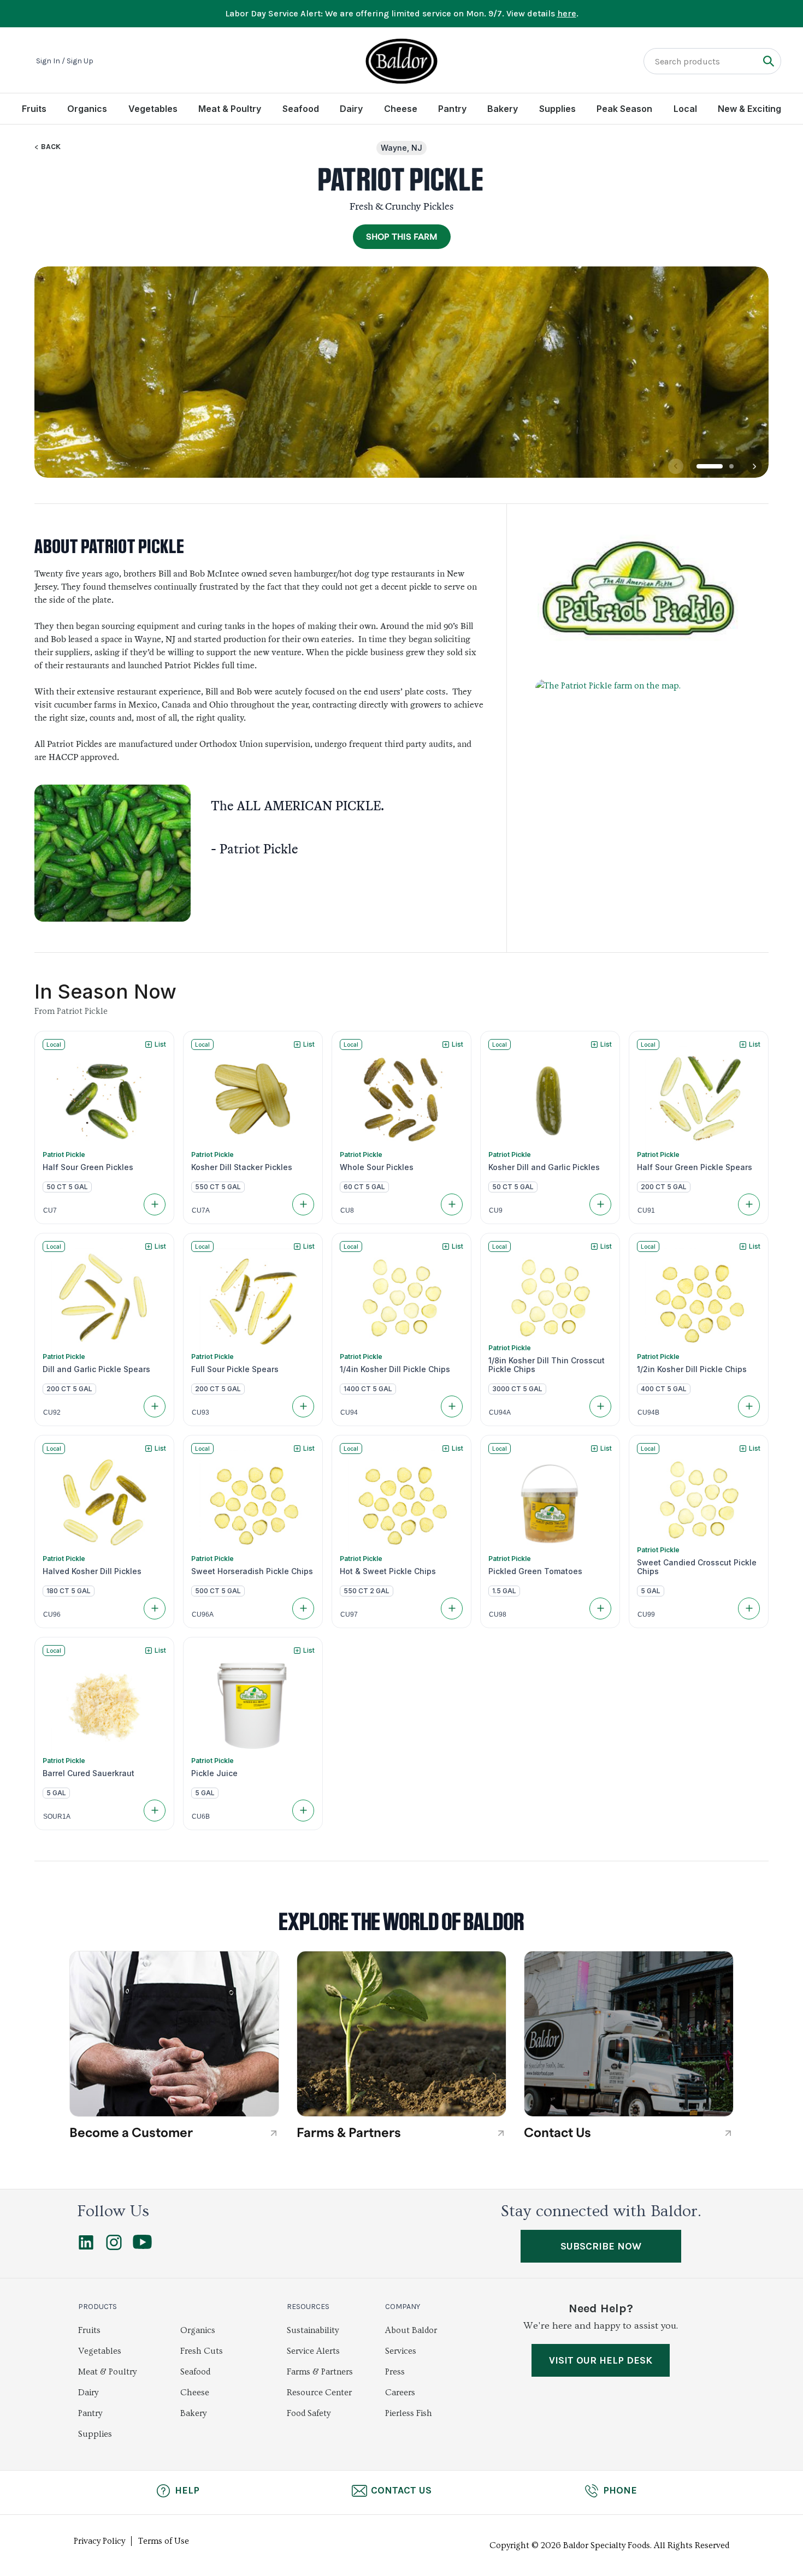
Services (401, 2351)
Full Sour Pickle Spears (235, 1369)
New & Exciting (749, 109)
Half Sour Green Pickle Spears (695, 1167)
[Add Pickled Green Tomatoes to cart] (600, 1608)
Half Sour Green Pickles (88, 1167)
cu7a (201, 1210)
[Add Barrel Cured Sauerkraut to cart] (155, 1811)
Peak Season (624, 109)
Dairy (351, 109)
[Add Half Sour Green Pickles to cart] (155, 1204)
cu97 (349, 1615)
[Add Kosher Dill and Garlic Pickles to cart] (600, 1204)
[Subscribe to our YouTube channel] (142, 2246)
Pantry (452, 109)
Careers (400, 2393)
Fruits (34, 109)
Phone (620, 2490)
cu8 (347, 1210)
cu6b (201, 1817)
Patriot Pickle (64, 1155)
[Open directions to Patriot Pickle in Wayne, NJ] (638, 797)
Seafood (301, 109)
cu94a (500, 1412)
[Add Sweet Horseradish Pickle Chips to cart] (303, 1608)
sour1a (57, 1817)
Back (51, 147)
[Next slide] (754, 466)
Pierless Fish (409, 2413)
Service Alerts (313, 2351)
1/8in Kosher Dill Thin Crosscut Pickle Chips (547, 1365)
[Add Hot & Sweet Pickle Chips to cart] (452, 1608)
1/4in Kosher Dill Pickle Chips (395, 1369)
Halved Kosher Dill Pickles (92, 1571)
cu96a (203, 1615)
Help (187, 2490)
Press (395, 2372)
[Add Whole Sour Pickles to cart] (452, 1204)
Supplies (557, 109)
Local (685, 109)
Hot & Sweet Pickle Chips (388, 1571)
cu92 (52, 1412)
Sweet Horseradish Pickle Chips (252, 1571)
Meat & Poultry (230, 109)
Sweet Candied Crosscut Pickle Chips (697, 1567)
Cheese (401, 109)
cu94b (648, 1412)
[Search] (768, 61)
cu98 (498, 1615)
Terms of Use (164, 2541)
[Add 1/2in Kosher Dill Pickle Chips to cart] (749, 1406)
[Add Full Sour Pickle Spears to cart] (303, 1406)
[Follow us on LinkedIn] (86, 2247)
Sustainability (313, 2330)
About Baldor (411, 2330)
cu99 (646, 1615)
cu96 (52, 1615)
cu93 (200, 1412)
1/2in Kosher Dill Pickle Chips (692, 1369)
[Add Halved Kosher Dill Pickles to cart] (155, 1608)
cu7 (50, 1210)
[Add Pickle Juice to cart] (303, 1811)
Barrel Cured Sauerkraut (88, 1773)
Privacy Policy (99, 2541)
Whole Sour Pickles (377, 1167)
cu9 (496, 1210)
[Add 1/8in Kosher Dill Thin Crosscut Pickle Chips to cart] (600, 1406)
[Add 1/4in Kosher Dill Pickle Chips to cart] (452, 1406)
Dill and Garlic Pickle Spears (96, 1369)
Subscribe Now (601, 2246)
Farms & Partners (320, 2372)
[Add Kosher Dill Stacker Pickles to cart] (303, 1204)
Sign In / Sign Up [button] (65, 61)
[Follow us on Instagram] (114, 2247)
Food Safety (309, 2413)
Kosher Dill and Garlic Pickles (544, 1167)
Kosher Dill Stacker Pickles (242, 1167)
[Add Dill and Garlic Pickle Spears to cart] (155, 1406)
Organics (87, 109)
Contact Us (401, 2490)
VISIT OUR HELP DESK (601, 2360)
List (160, 1044)
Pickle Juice (214, 1773)
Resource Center (319, 2393)
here (567, 13)
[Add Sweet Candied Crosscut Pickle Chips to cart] (749, 1608)
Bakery (503, 109)
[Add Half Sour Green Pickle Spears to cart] (749, 1204)
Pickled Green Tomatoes (535, 1571)
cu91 (646, 1210)
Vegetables (153, 109)
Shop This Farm (402, 237)
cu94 (349, 1412)
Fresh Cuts (202, 2351)
